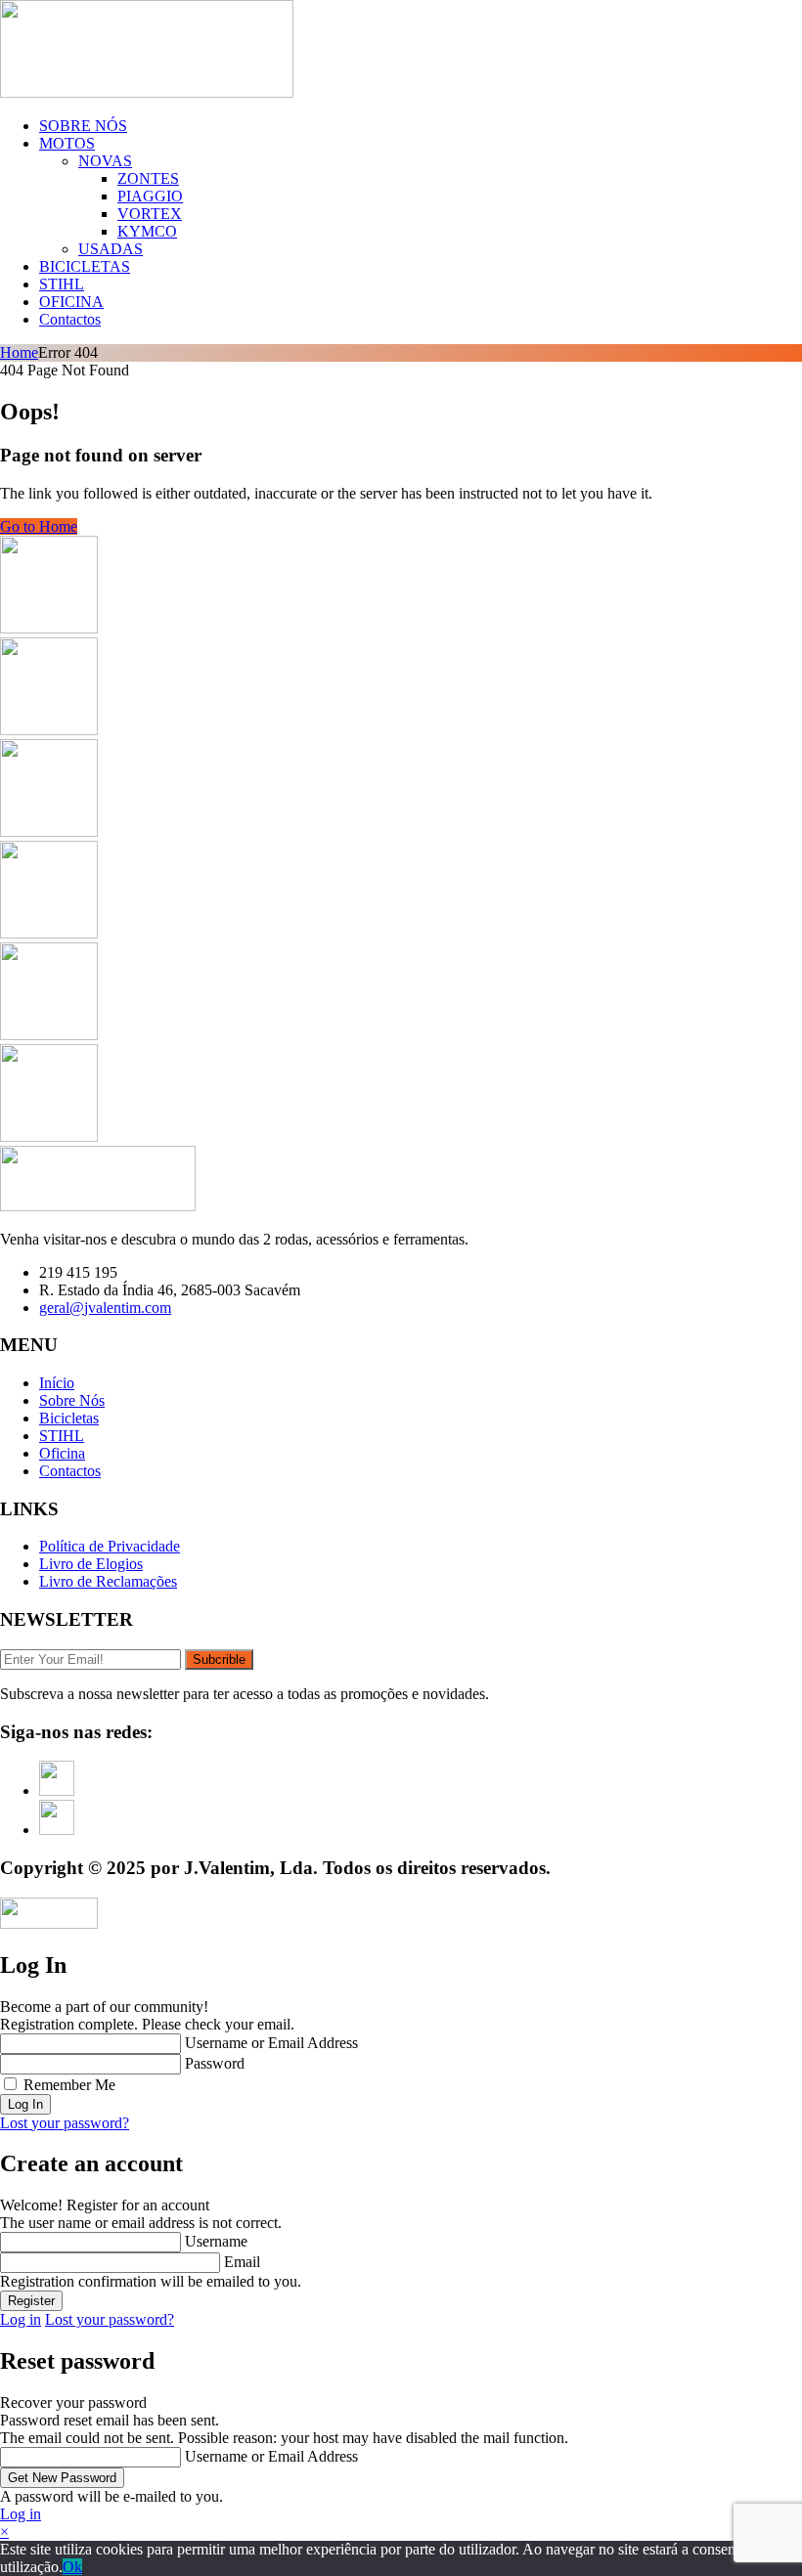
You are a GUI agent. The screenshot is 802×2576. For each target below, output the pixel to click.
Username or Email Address (271, 2043)
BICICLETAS (85, 266)
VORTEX (150, 214)
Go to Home (39, 526)
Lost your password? (65, 2123)
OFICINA (71, 302)
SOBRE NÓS (83, 126)
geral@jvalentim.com (105, 1308)
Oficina (62, 1453)
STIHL (62, 284)
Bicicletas (69, 1418)
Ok (72, 2567)
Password (215, 2063)
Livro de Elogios (91, 1564)
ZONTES (148, 178)
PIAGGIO (150, 196)
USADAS (111, 249)
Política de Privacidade (110, 1546)
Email (242, 2262)
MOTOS (67, 143)
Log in (21, 2319)
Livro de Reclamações (108, 1581)
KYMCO (147, 231)
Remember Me (69, 2085)
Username (216, 2241)
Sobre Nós (72, 1400)
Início (57, 1383)
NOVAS (105, 161)
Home (19, 352)
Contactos (70, 319)
